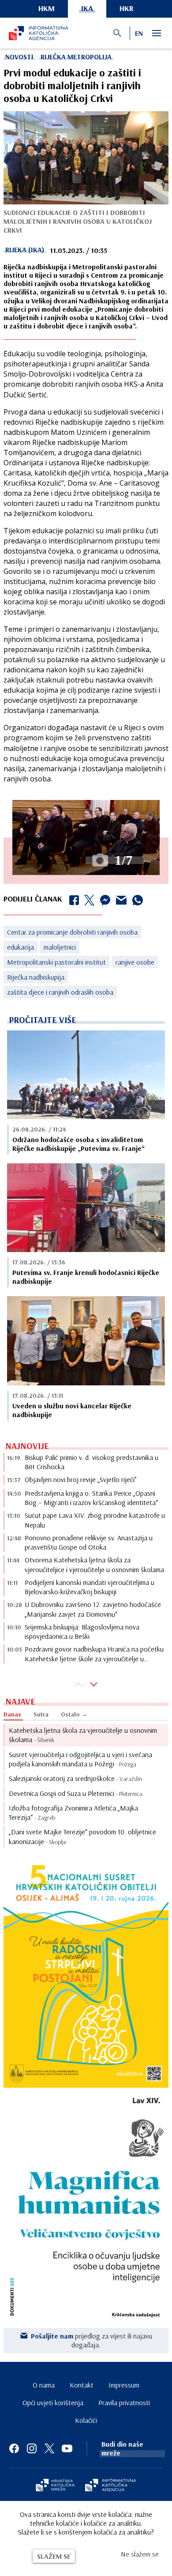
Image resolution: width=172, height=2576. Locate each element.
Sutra (41, 1714)
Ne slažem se (140, 2554)
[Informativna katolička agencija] (111, 2486)
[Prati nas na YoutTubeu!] (67, 2448)
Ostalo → (74, 1714)
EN (139, 33)
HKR (127, 8)
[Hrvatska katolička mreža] (55, 2486)
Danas (12, 1714)
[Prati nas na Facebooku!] (14, 2448)
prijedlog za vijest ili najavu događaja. (92, 2340)
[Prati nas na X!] (49, 2448)
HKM (47, 8)
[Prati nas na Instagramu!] (32, 2448)
